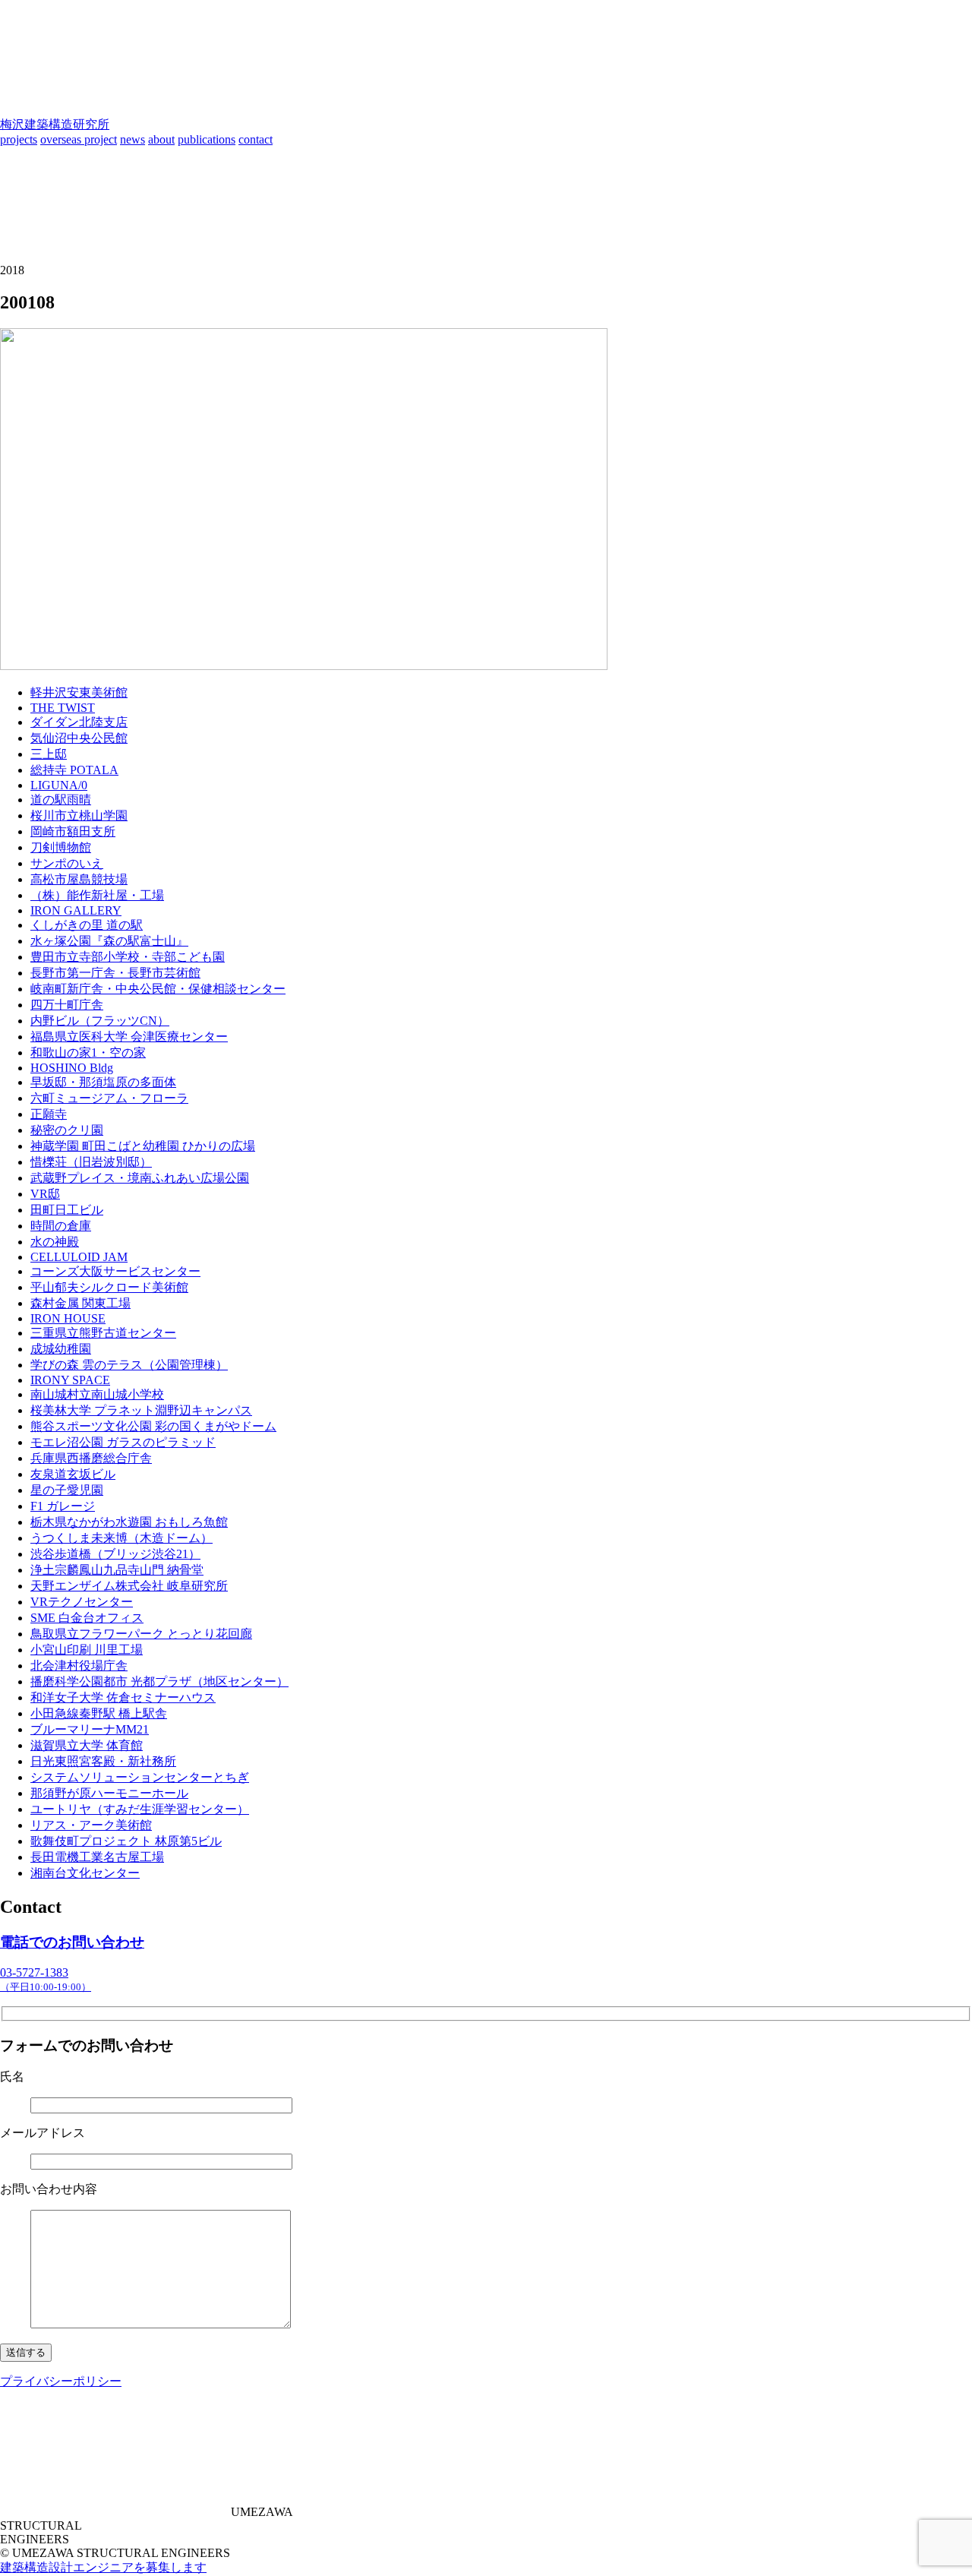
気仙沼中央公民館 (79, 738)
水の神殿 (55, 1242)
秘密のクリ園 (67, 1130)
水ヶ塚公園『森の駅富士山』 (109, 941)
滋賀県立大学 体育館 (87, 1745)
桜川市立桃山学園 (79, 815)
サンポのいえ (67, 863)
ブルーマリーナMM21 (90, 1729)
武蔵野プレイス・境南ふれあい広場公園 (140, 1178)
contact (256, 139)
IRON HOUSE (68, 1318)
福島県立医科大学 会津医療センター (129, 1037)
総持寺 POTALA (74, 770)
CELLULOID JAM (79, 1257)
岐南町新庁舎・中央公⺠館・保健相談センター (158, 989)
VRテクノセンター (82, 1602)
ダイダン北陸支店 (79, 722)
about (161, 139)
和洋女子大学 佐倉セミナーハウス (123, 1697)
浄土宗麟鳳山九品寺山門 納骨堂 (117, 1570)
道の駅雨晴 (61, 800)
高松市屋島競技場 (79, 879)
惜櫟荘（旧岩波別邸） (91, 1162)
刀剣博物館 (61, 847)
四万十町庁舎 (67, 1005)
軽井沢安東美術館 (79, 692)
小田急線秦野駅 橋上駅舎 (99, 1713)
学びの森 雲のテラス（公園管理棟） (129, 1365)
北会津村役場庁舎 (79, 1666)
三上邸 (49, 754)
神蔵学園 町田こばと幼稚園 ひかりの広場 (143, 1146)
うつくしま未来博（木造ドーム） (121, 1538)
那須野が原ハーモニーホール (109, 1793)
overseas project (79, 139)
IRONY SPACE (70, 1380)
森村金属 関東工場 (80, 1303)
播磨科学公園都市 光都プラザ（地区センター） (159, 1682)
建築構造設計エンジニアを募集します (103, 2567)
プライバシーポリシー (61, 2381)
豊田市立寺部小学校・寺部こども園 (128, 957)
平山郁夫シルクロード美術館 (109, 1287)
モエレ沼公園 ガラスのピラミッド (123, 1442)
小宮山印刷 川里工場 (87, 1650)
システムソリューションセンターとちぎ (140, 1777)
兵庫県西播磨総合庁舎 (91, 1458)
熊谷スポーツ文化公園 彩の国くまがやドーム (153, 1426)
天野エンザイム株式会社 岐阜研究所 (129, 1586)
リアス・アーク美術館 (91, 1825)
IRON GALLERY (76, 910)
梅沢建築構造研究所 (55, 124)
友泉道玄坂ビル (73, 1474)
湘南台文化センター (85, 1873)
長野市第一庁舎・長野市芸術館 (115, 973)
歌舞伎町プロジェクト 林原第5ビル (126, 1841)
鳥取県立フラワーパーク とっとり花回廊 (141, 1634)
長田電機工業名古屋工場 (97, 1857)
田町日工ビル (67, 1210)
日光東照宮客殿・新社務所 (103, 1761)
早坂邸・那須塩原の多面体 (103, 1082)
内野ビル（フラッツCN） (100, 1021)
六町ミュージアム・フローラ (109, 1098)
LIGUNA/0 (59, 785)
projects (19, 139)
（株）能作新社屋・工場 (97, 895)
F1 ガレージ (63, 1506)
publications (207, 139)
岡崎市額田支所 (73, 831)
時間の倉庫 (61, 1226)
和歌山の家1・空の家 (88, 1053)
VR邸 (45, 1194)
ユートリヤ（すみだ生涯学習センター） (140, 1809)
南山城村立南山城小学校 (97, 1394)
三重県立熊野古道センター (103, 1333)
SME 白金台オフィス (87, 1618)
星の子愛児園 (67, 1490)
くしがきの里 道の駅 (87, 925)
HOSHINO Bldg (72, 1068)
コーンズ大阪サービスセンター (115, 1271)
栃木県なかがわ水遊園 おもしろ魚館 (129, 1522)
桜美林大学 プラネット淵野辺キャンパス (141, 1410)
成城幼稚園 (61, 1349)
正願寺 (49, 1114)
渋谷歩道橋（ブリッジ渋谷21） (115, 1554)
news (133, 139)
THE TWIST (63, 708)
